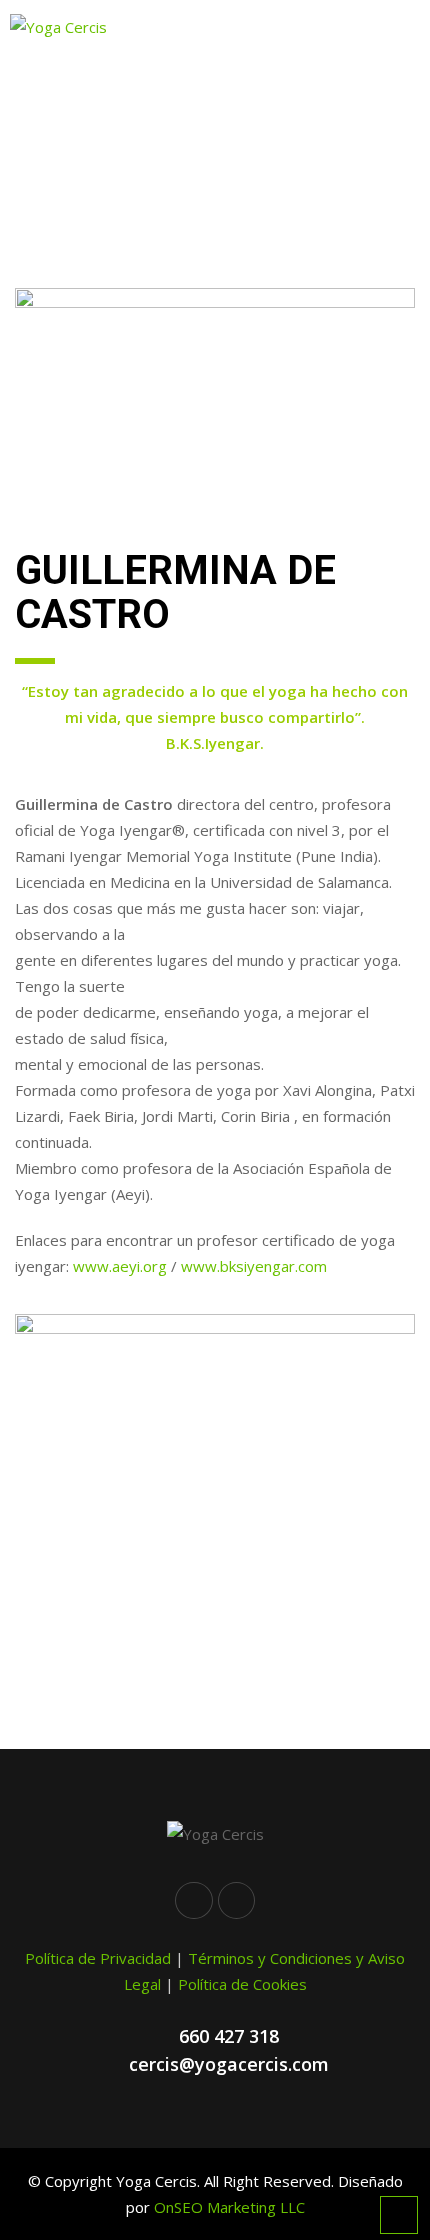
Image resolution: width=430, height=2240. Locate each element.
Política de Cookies (242, 1984)
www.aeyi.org (120, 1266)
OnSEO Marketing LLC (229, 2207)
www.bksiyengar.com (254, 1266)
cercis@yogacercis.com (229, 2064)
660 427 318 (229, 2036)
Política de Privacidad (98, 1958)
